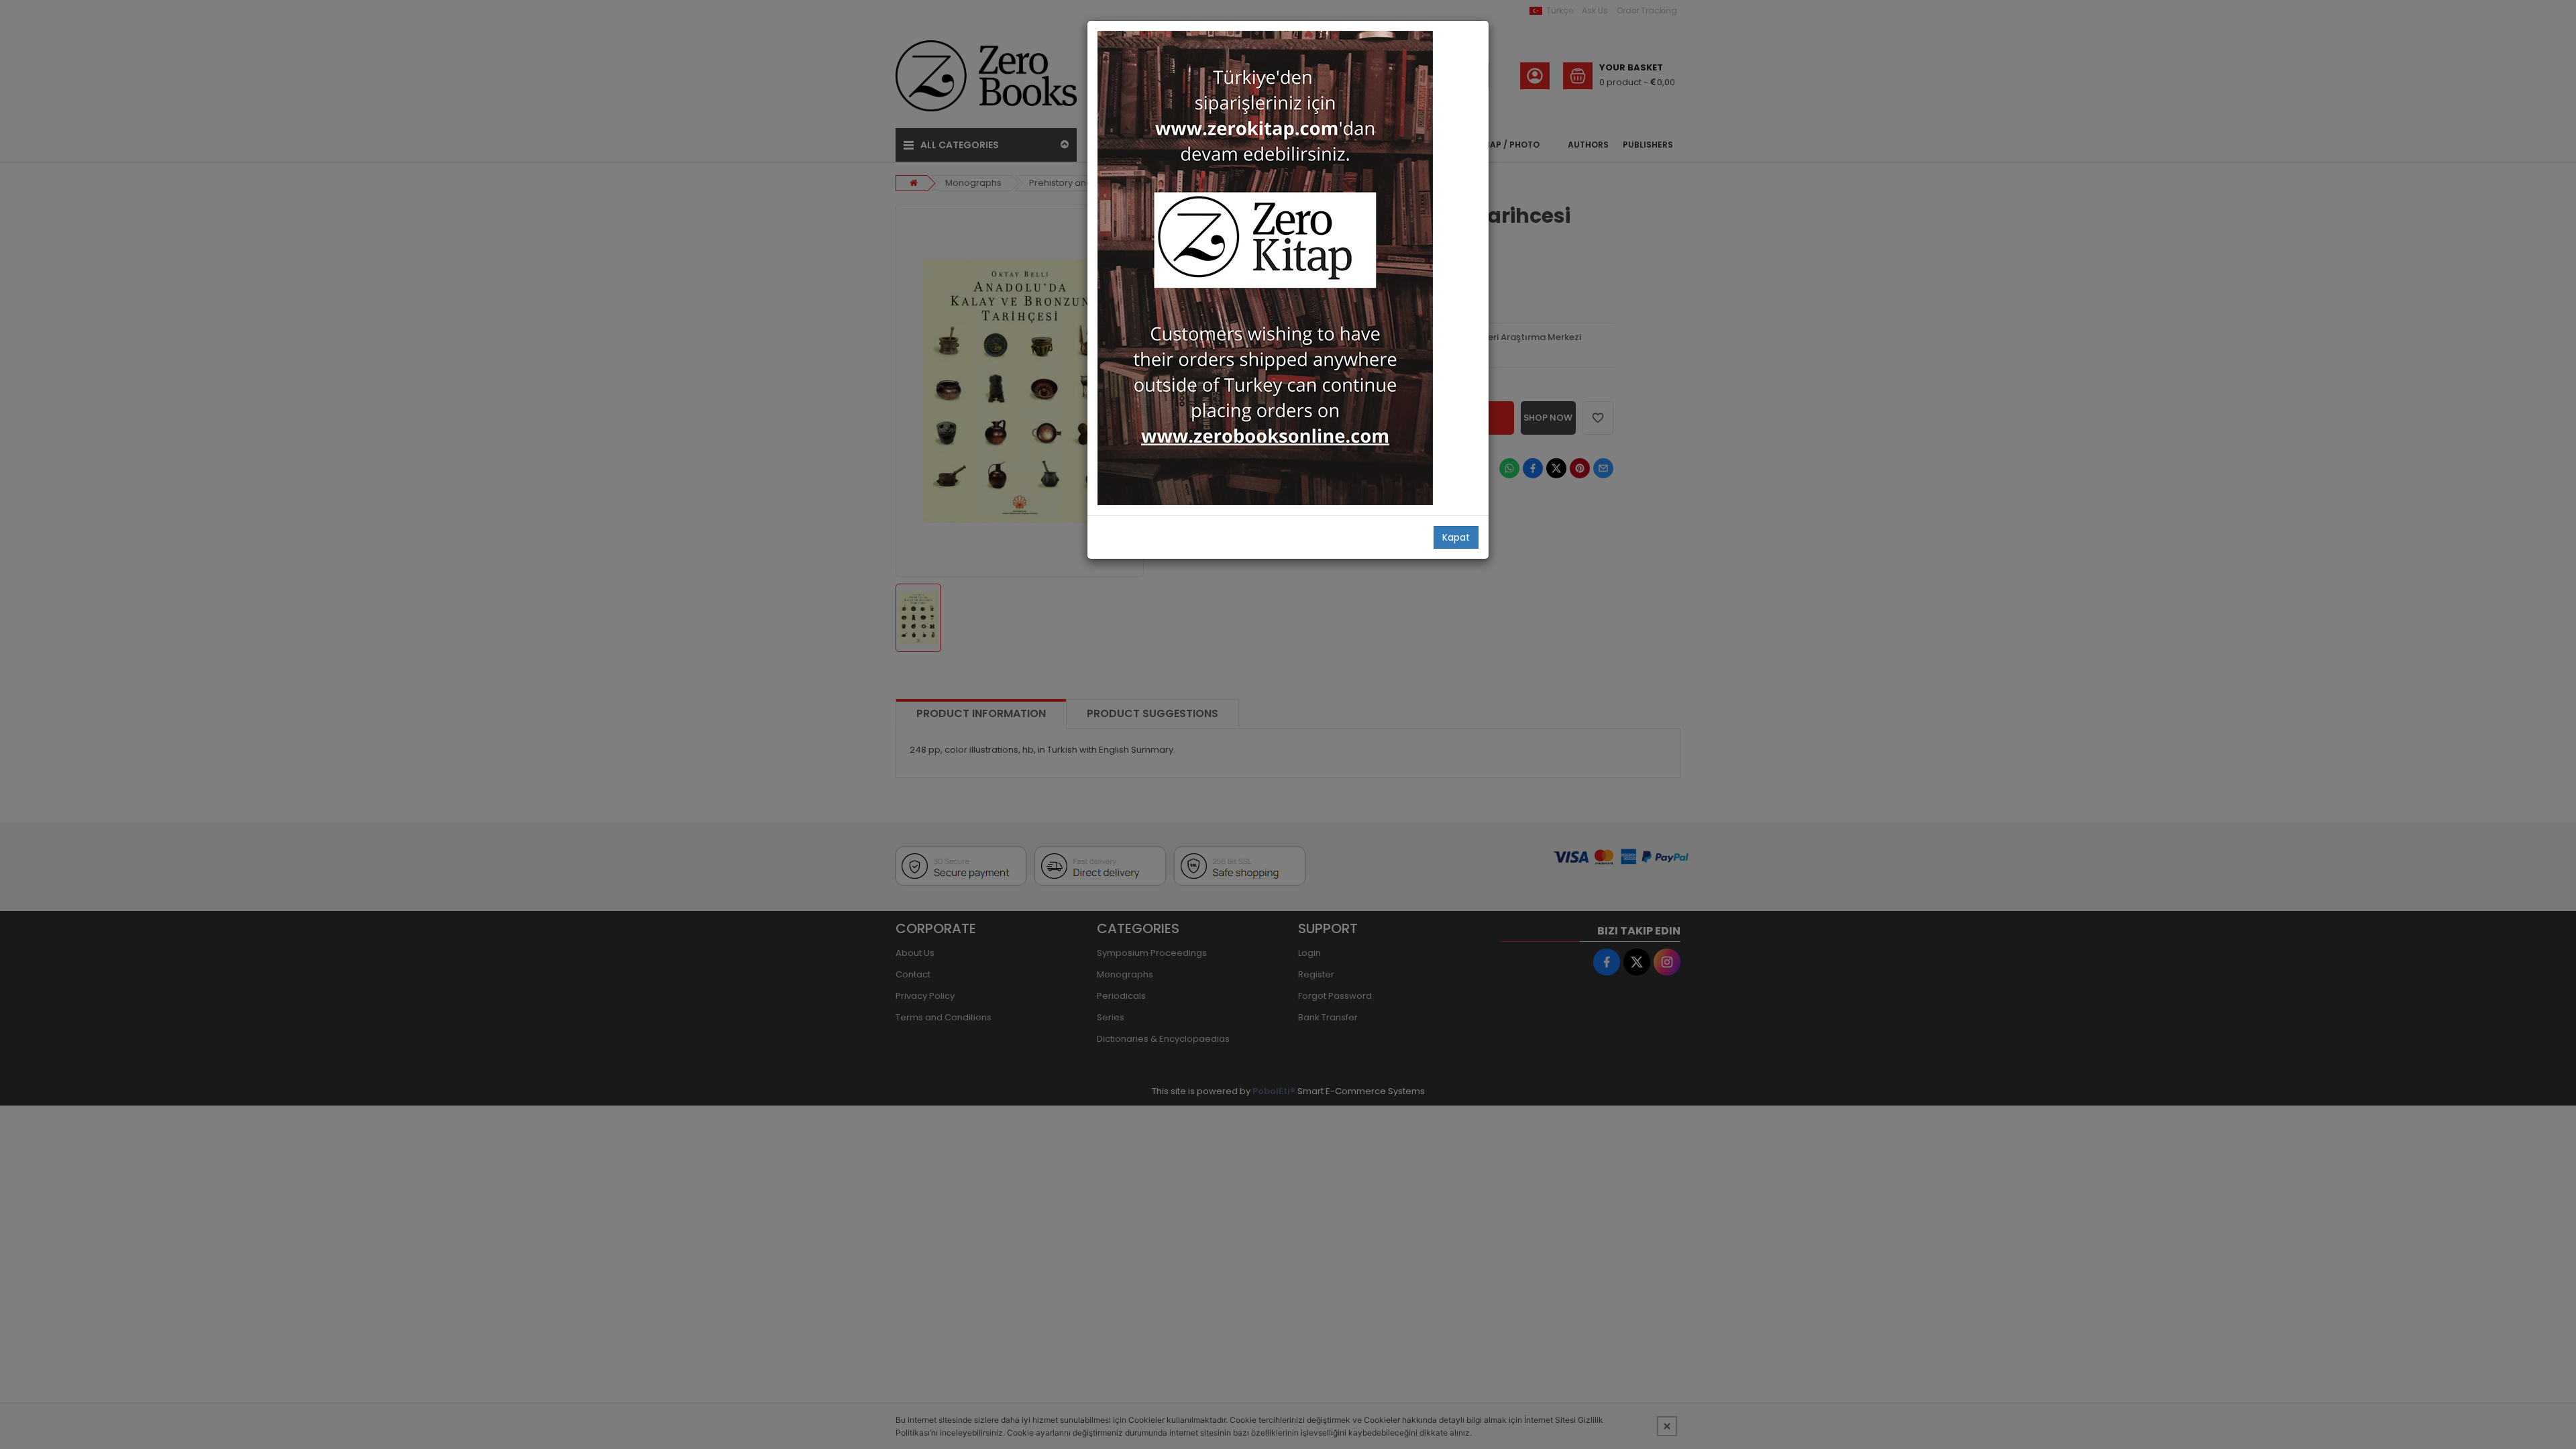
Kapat (1456, 537)
